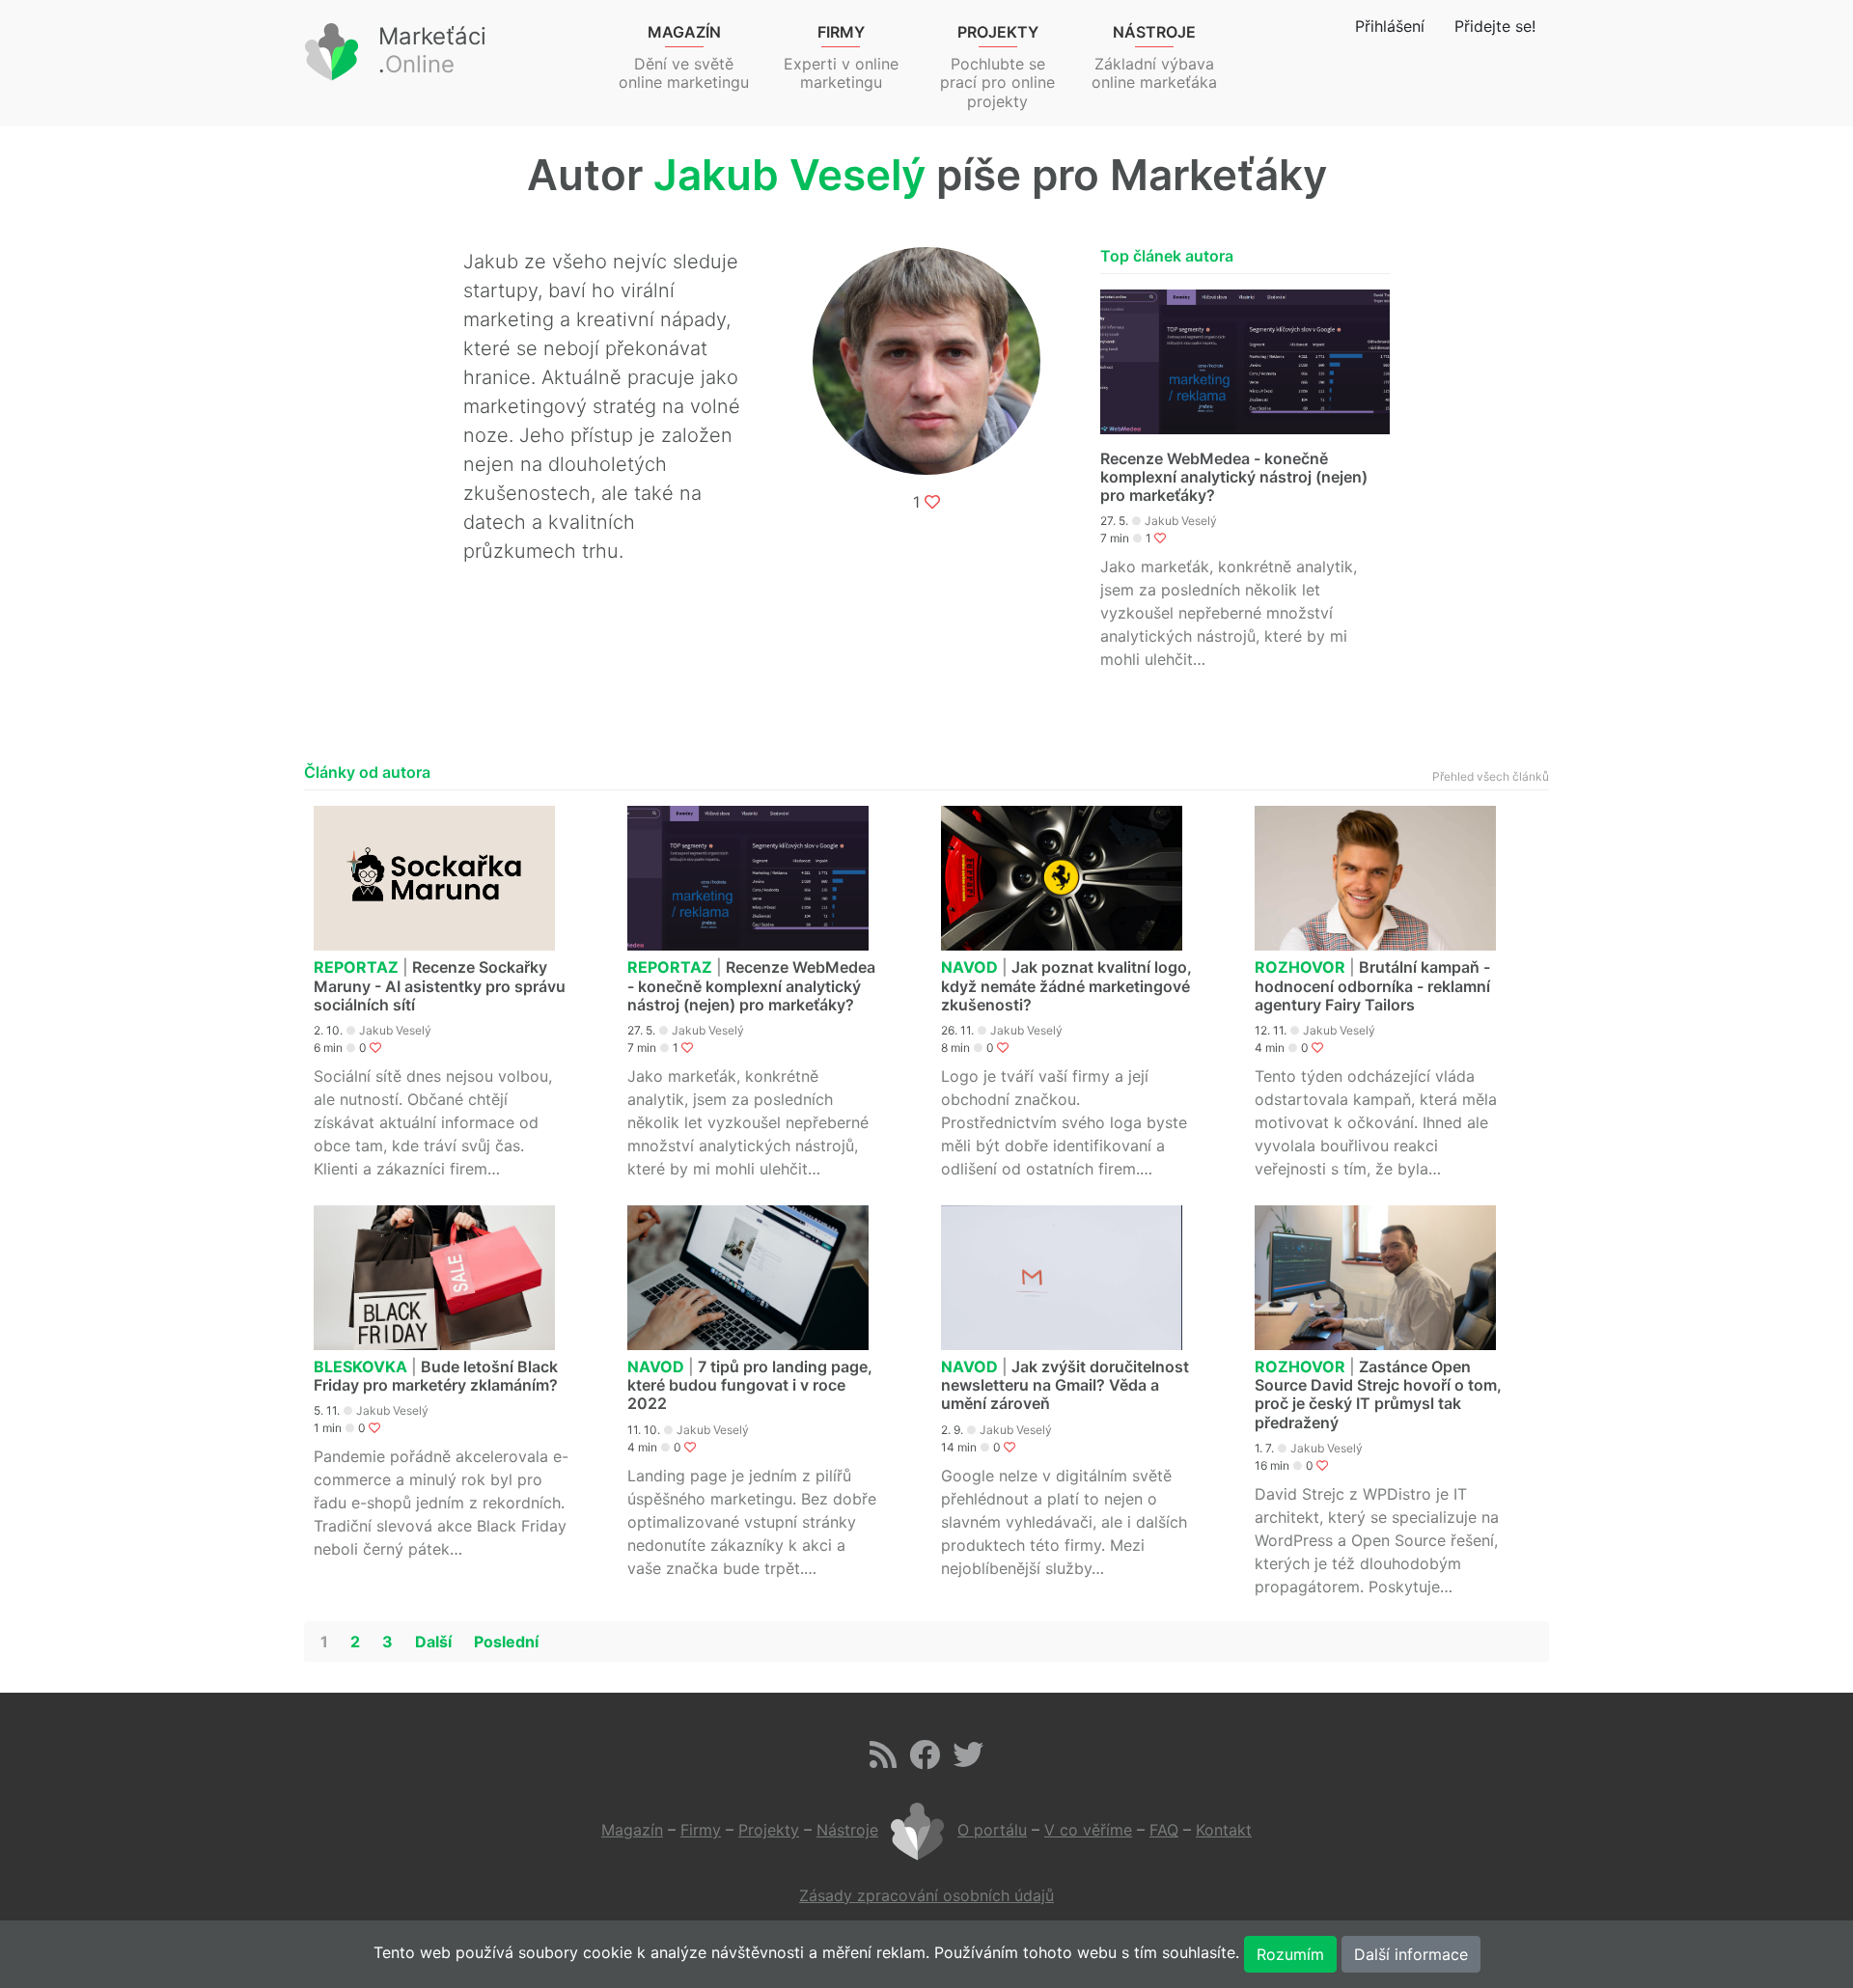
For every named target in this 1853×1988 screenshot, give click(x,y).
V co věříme (1088, 1830)
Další (433, 1642)
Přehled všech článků (1491, 776)
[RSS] (883, 1760)
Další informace (1411, 1954)
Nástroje (847, 1830)
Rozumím (1290, 1954)
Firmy (701, 1830)
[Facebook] (925, 1760)
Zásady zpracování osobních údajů (926, 1895)
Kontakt (1224, 1830)
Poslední (506, 1642)
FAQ (1164, 1830)
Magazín (632, 1830)
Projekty (769, 1830)
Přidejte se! (1495, 26)
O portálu (992, 1830)
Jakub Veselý (1181, 521)
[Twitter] (968, 1760)
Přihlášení (1390, 26)
